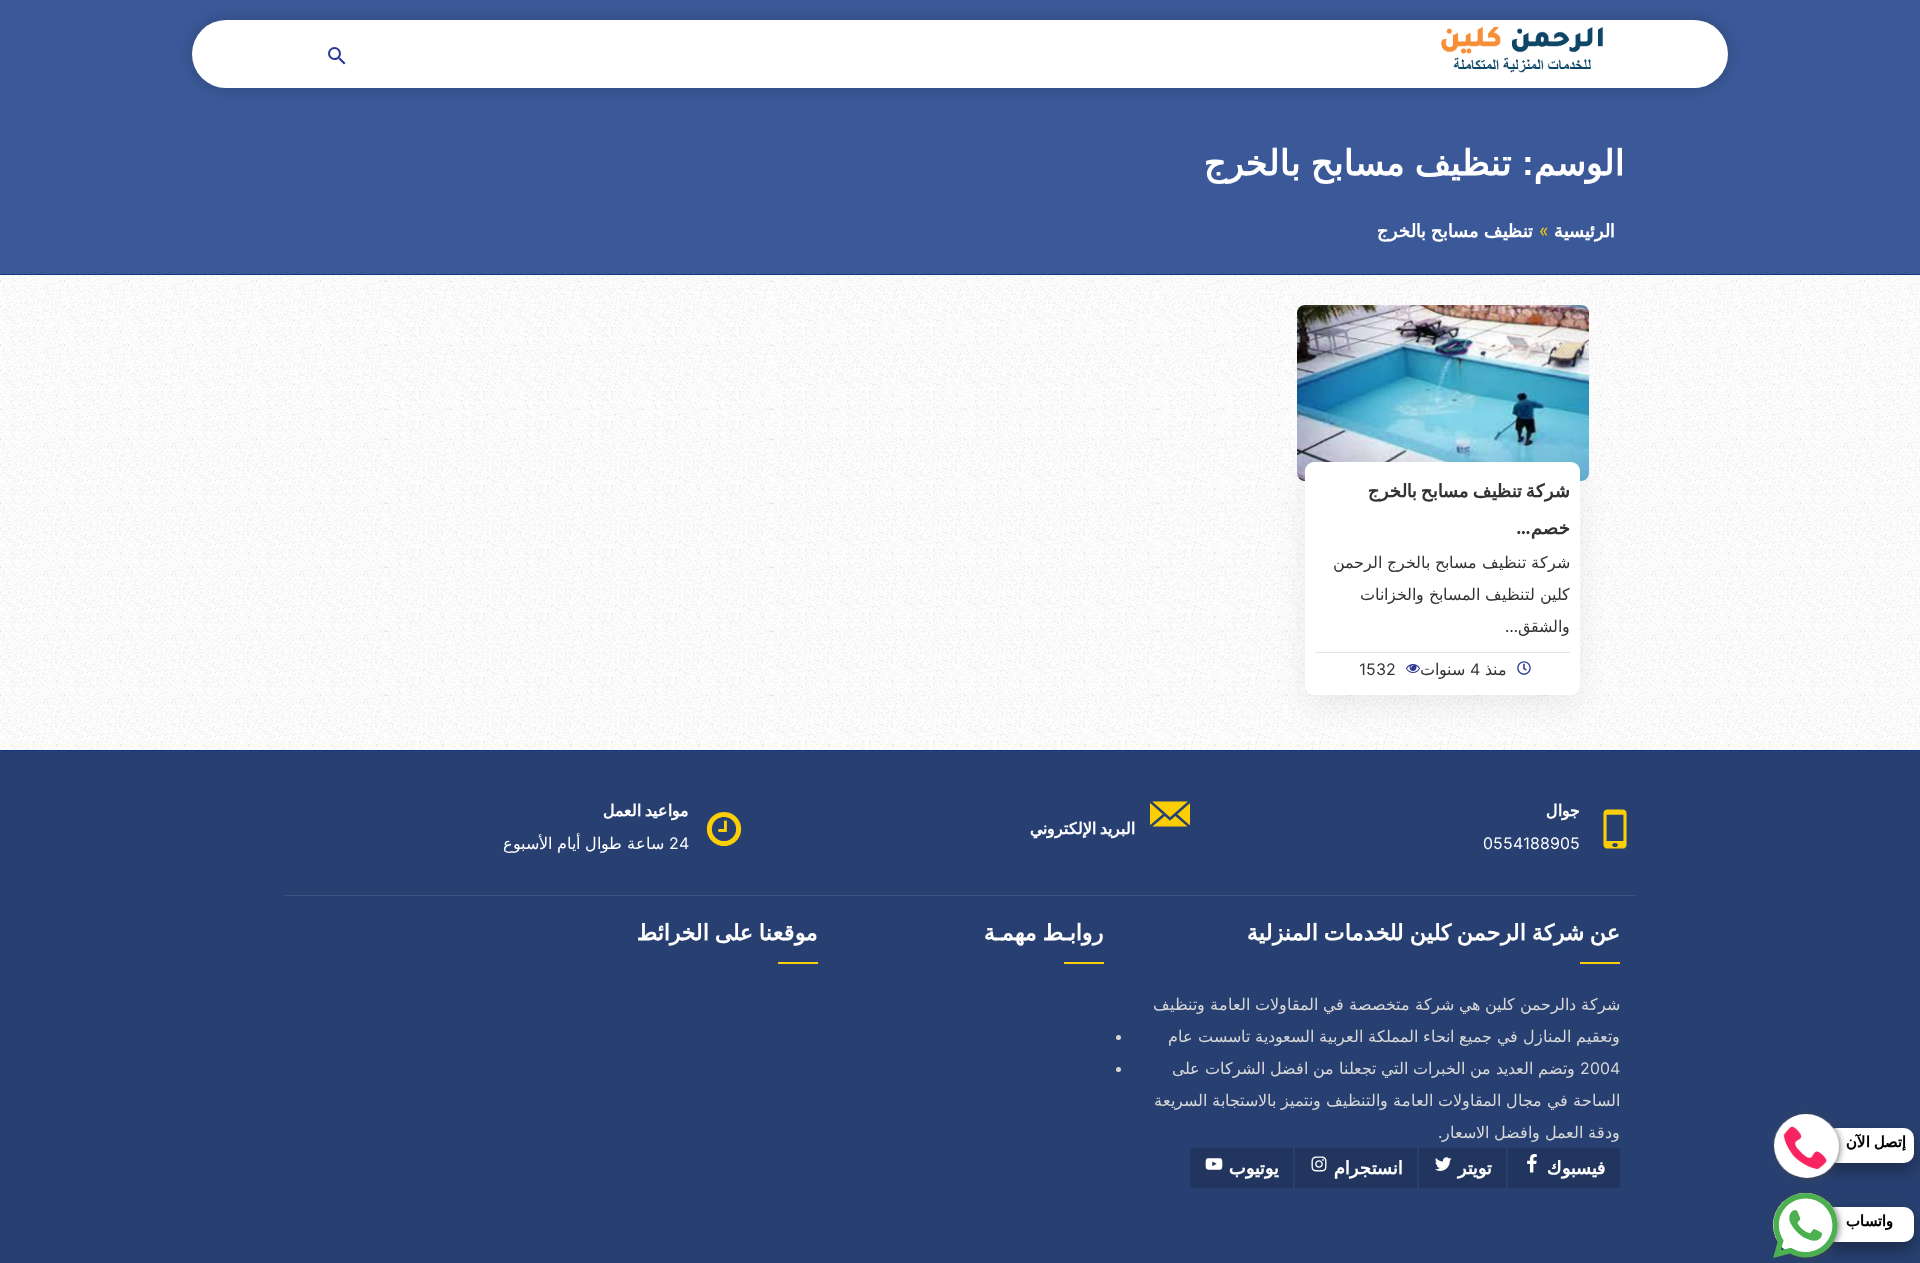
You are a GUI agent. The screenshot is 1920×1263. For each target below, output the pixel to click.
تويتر (1472, 1168)
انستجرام (1366, 1168)
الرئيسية (1584, 231)
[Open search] (337, 57)
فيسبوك (1574, 1168)
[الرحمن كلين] (1519, 49)
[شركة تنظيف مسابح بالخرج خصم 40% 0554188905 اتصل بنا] (1443, 391)
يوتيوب (1251, 1168)
